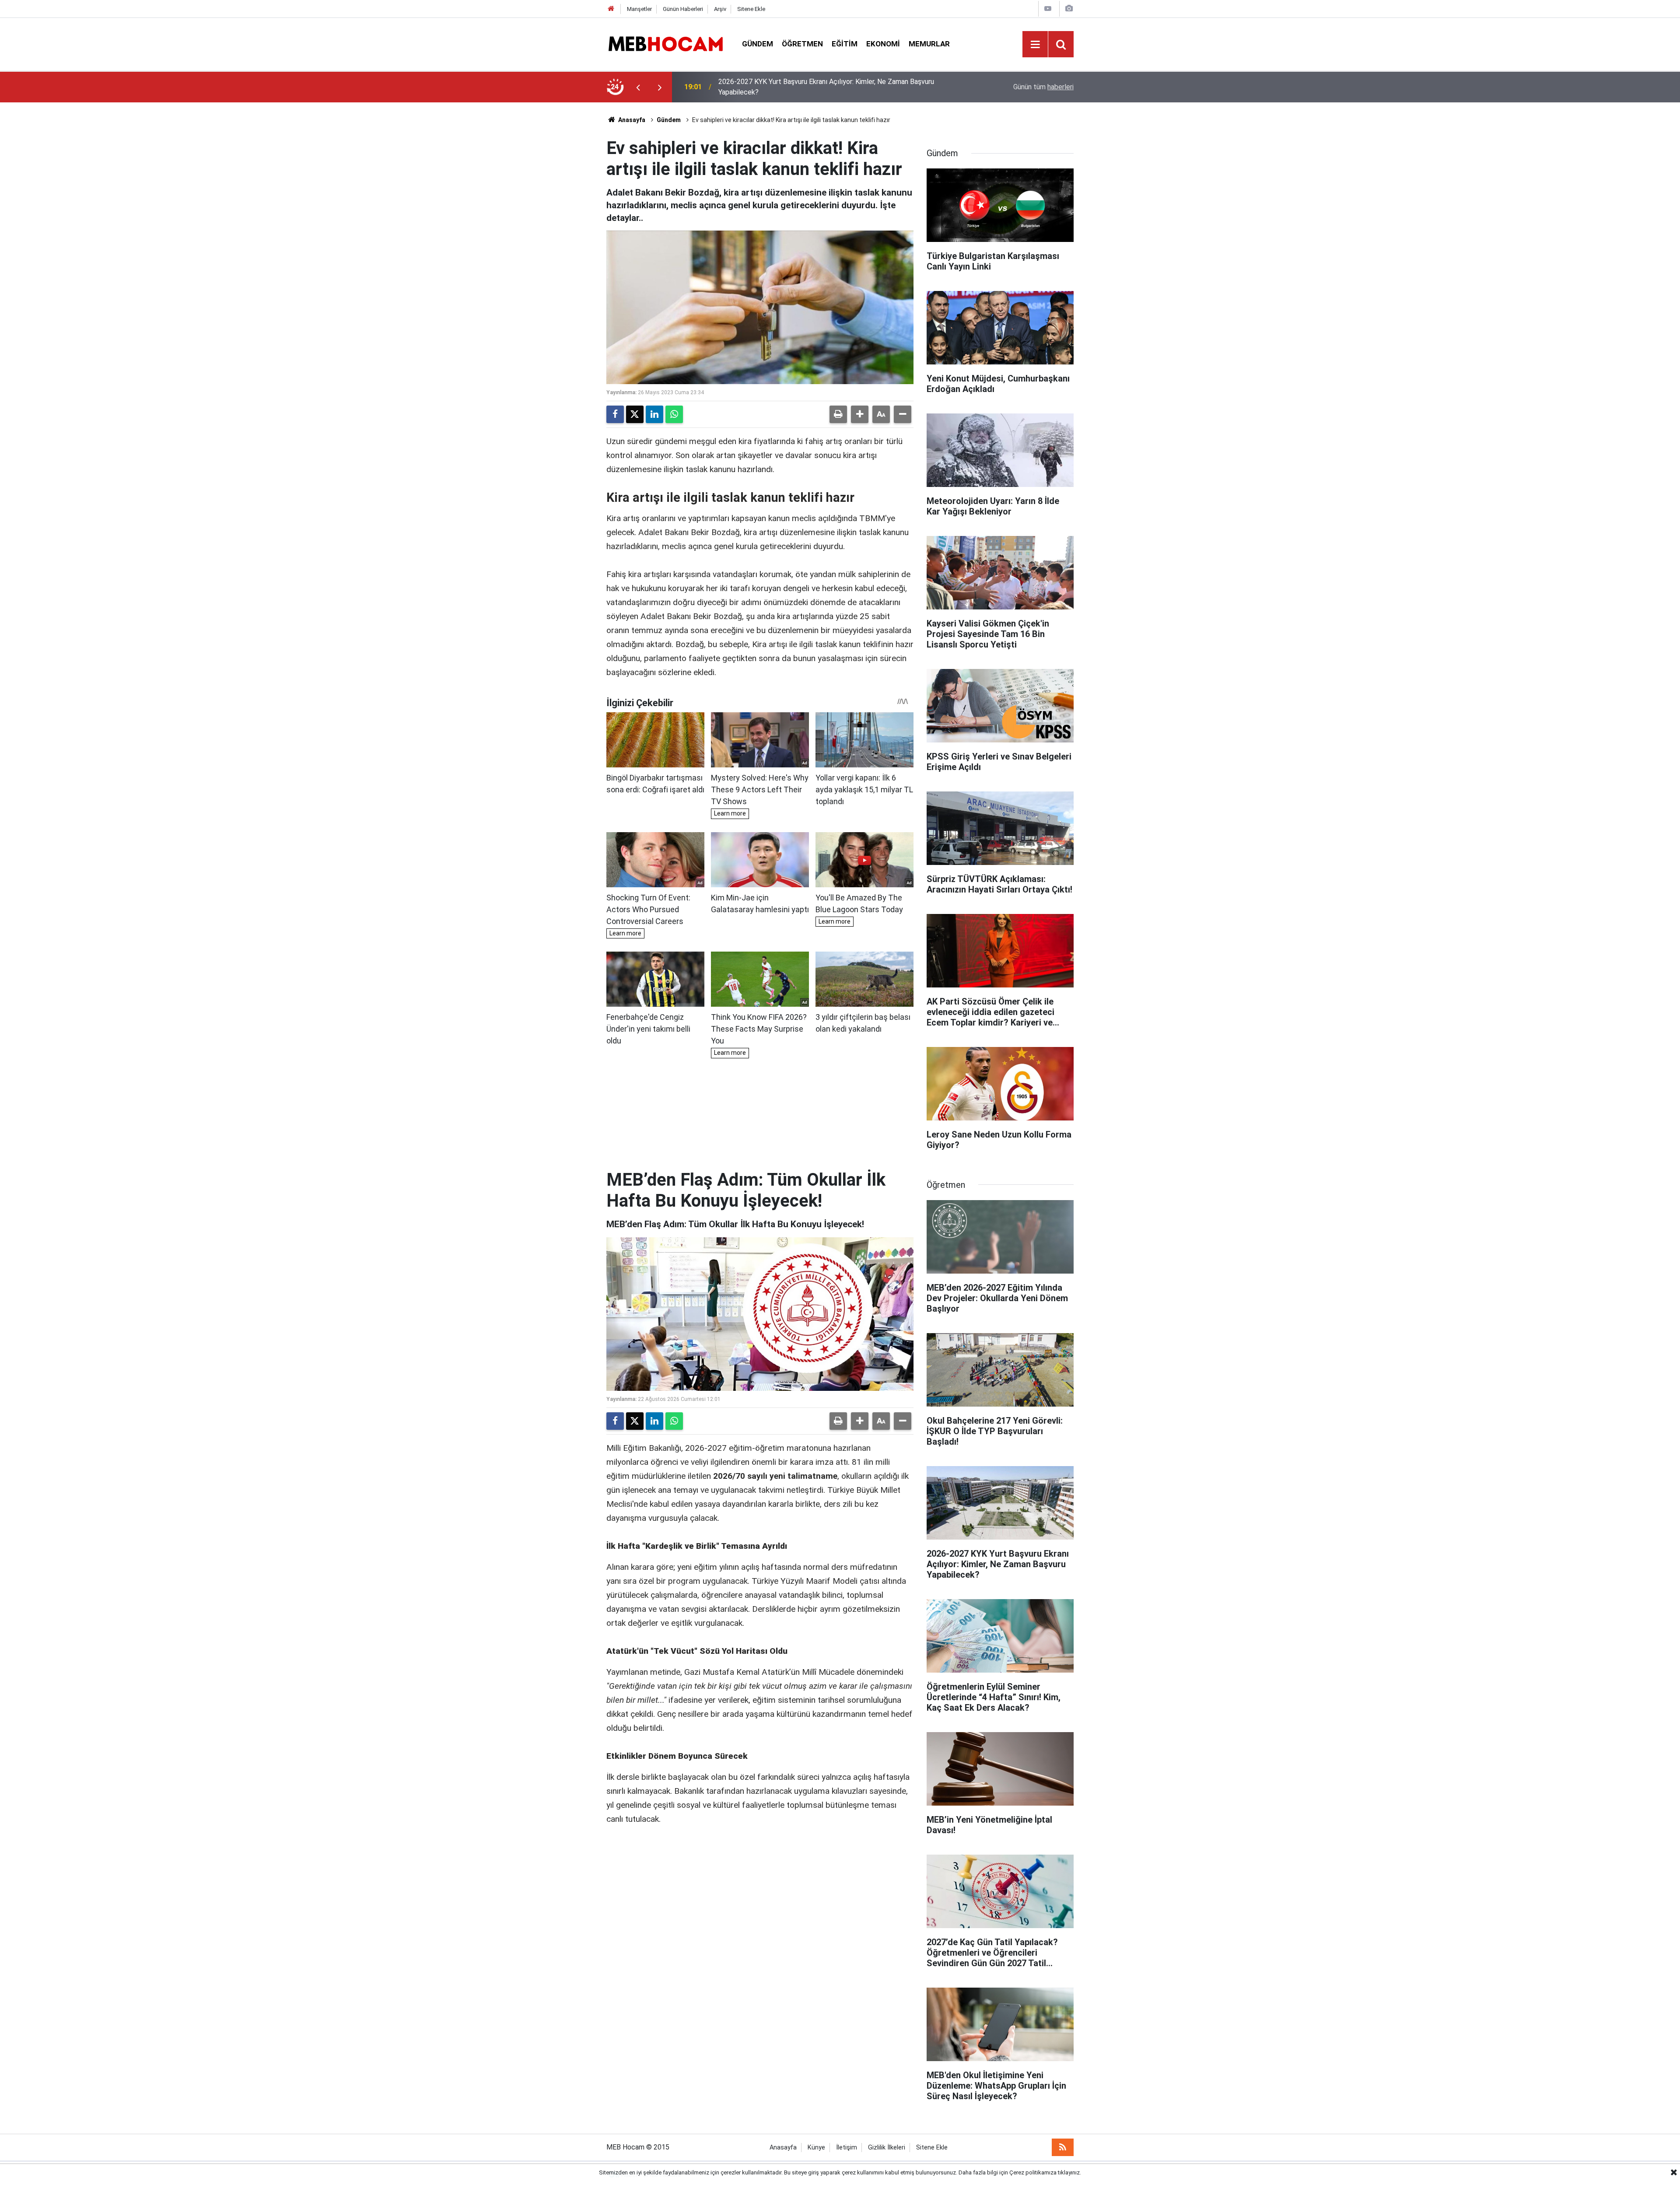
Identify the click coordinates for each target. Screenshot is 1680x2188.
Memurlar (929, 44)
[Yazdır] (838, 414)
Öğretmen (802, 44)
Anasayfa (631, 120)
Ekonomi (883, 44)
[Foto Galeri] (1069, 9)
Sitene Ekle (751, 9)
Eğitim (845, 44)
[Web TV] (1048, 9)
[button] (860, 414)
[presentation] (638, 87)
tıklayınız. (1069, 2172)
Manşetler (639, 9)
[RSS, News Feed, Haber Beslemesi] (1063, 2147)
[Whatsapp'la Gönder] (674, 414)
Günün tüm (1043, 87)
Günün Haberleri (683, 9)
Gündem (758, 44)
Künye (816, 2148)
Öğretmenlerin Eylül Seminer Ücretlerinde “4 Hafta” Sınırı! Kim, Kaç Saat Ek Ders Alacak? (833, 87)
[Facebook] (615, 414)
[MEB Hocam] (665, 44)
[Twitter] (635, 414)
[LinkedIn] (654, 414)
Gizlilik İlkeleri (887, 2148)
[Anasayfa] (611, 9)
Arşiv (720, 9)
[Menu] (1035, 45)
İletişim (847, 2148)
